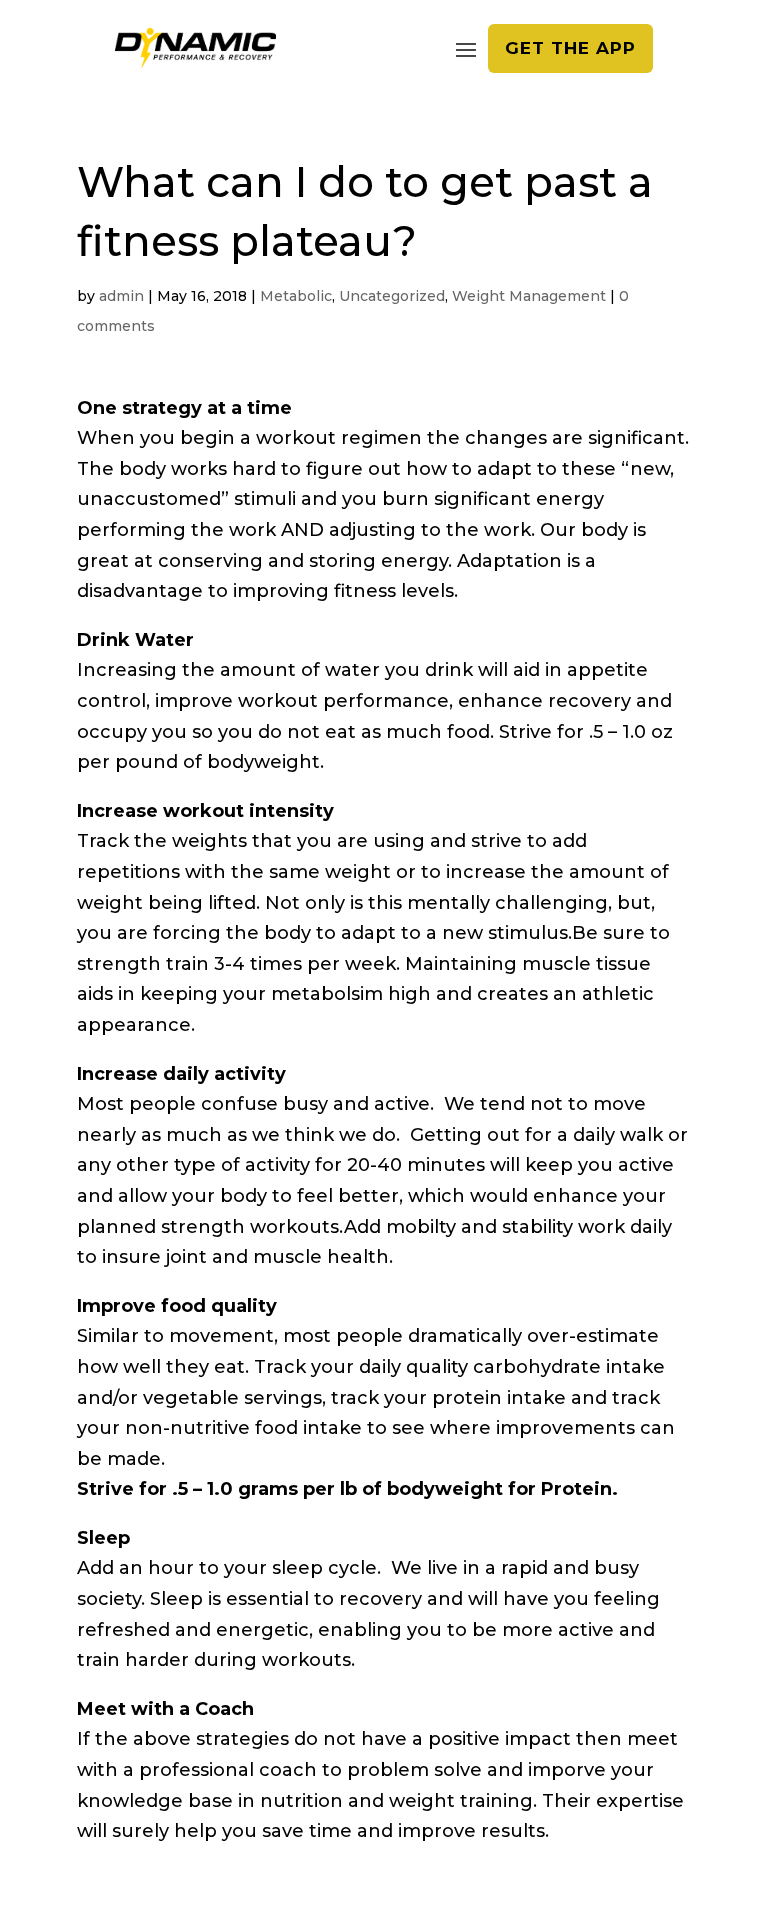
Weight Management (529, 296)
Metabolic (296, 296)
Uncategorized (392, 296)
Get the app (570, 48)
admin (121, 296)
